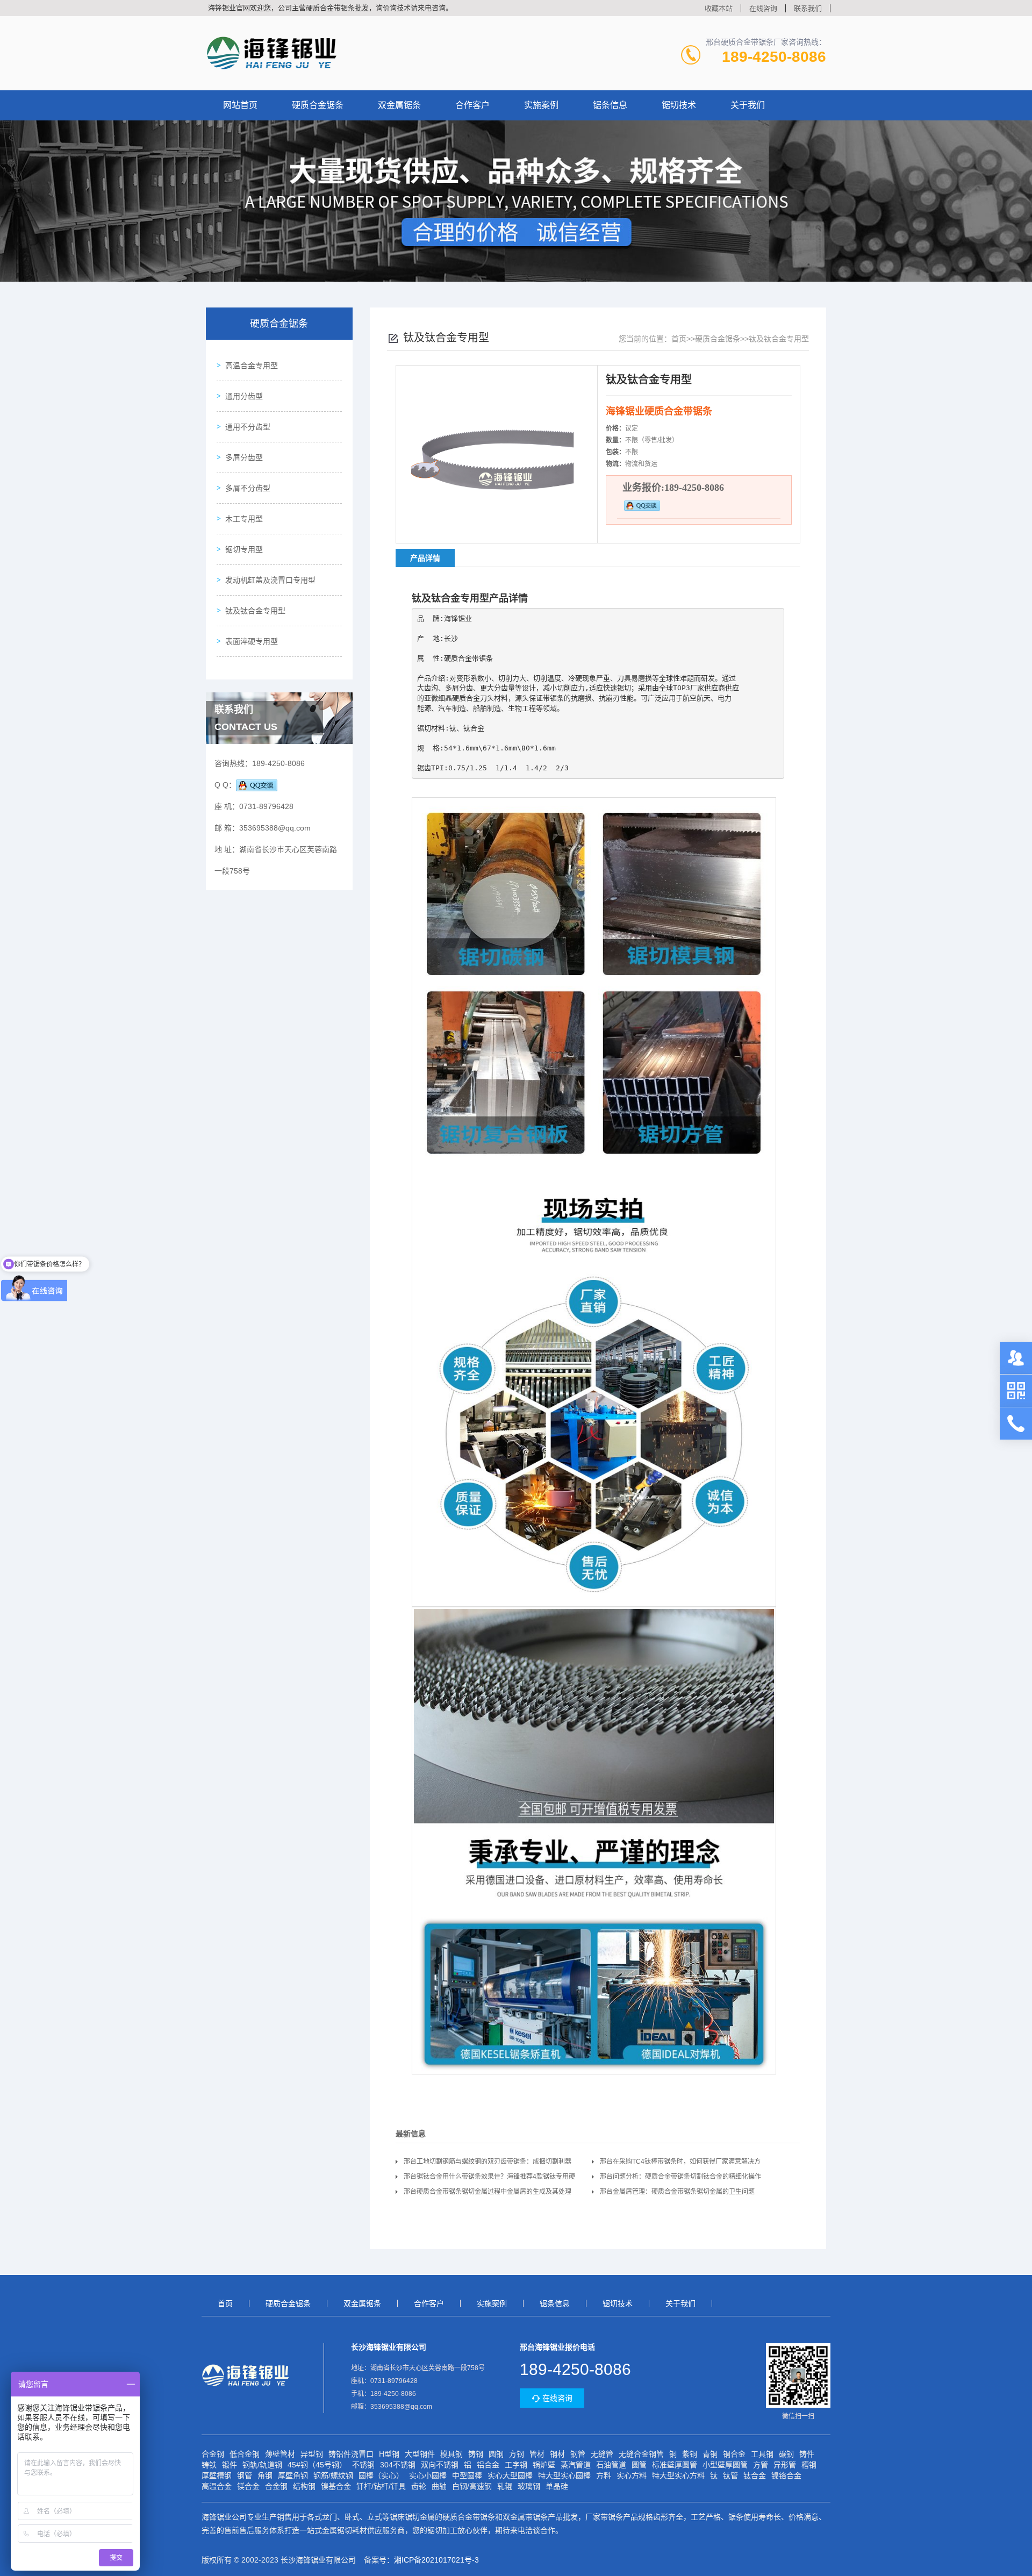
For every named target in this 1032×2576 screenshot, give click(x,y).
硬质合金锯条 (318, 105)
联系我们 (808, 8)
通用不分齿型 (248, 427)
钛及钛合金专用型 (255, 611)
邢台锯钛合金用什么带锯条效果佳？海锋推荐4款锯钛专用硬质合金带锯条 (489, 2178)
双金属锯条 (399, 105)
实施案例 (541, 105)
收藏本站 (719, 8)
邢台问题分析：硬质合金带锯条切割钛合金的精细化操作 (680, 2177)
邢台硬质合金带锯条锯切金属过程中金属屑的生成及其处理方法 (488, 2194)
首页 (679, 339)
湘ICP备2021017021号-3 (436, 2560)
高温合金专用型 (252, 366)
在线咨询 (763, 8)
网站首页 (240, 105)
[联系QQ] (257, 785)
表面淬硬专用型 (252, 641)
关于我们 (748, 105)
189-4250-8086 (774, 57)
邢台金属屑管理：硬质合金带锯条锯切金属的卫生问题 (677, 2192)
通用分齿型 (244, 396)
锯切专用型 (244, 549)
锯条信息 (610, 105)
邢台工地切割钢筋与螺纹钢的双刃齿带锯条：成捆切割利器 (488, 2162)
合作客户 (472, 105)
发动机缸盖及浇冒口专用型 (270, 580)
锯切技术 (679, 105)
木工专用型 (244, 519)
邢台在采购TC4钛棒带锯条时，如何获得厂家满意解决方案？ (680, 2163)
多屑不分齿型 (248, 488)
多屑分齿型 (244, 457)
